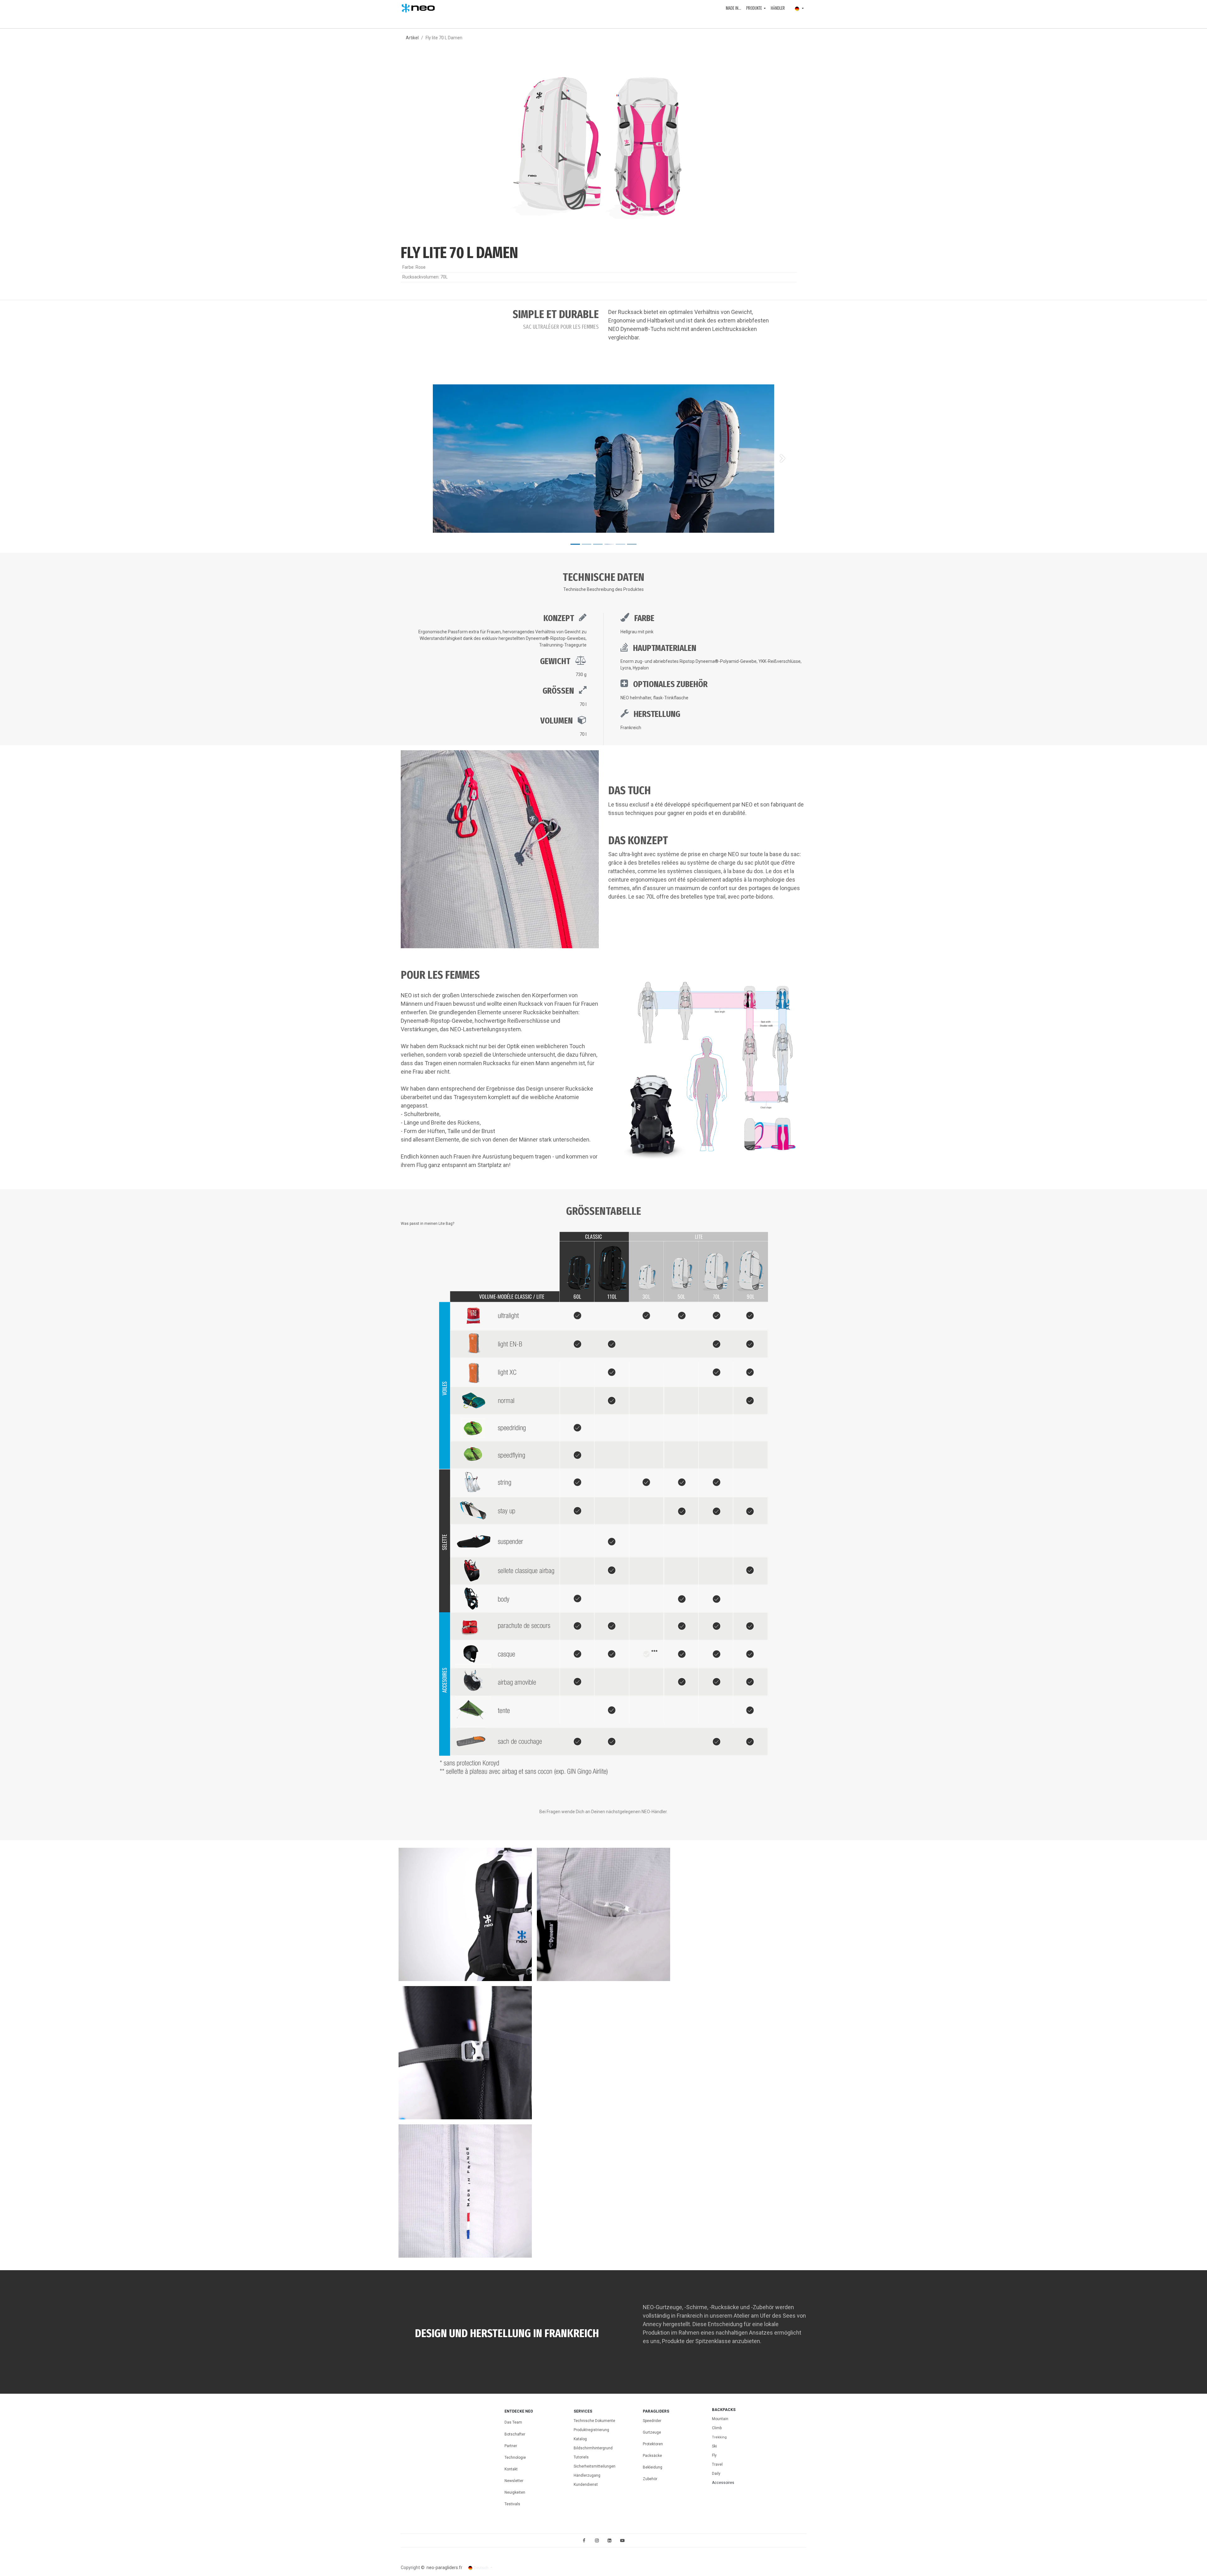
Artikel (412, 38)
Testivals (512, 2504)
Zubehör (650, 2479)
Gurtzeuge (652, 2432)
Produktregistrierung (591, 2430)
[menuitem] (733, 8)
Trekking (719, 2437)
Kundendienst (586, 2485)
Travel (717, 2464)
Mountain (720, 2419)
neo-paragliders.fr (444, 2568)
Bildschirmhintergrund (593, 2448)
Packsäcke (653, 2456)
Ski (714, 2446)
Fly (714, 2455)
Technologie (515, 2458)
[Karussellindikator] (575, 544)
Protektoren (653, 2444)
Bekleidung (653, 2467)
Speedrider (652, 2421)
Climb (717, 2428)
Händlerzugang (587, 2475)
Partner (511, 2446)
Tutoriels (581, 2457)
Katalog (580, 2439)
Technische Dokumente (594, 2421)
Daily (716, 2474)
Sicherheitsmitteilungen (595, 2466)
